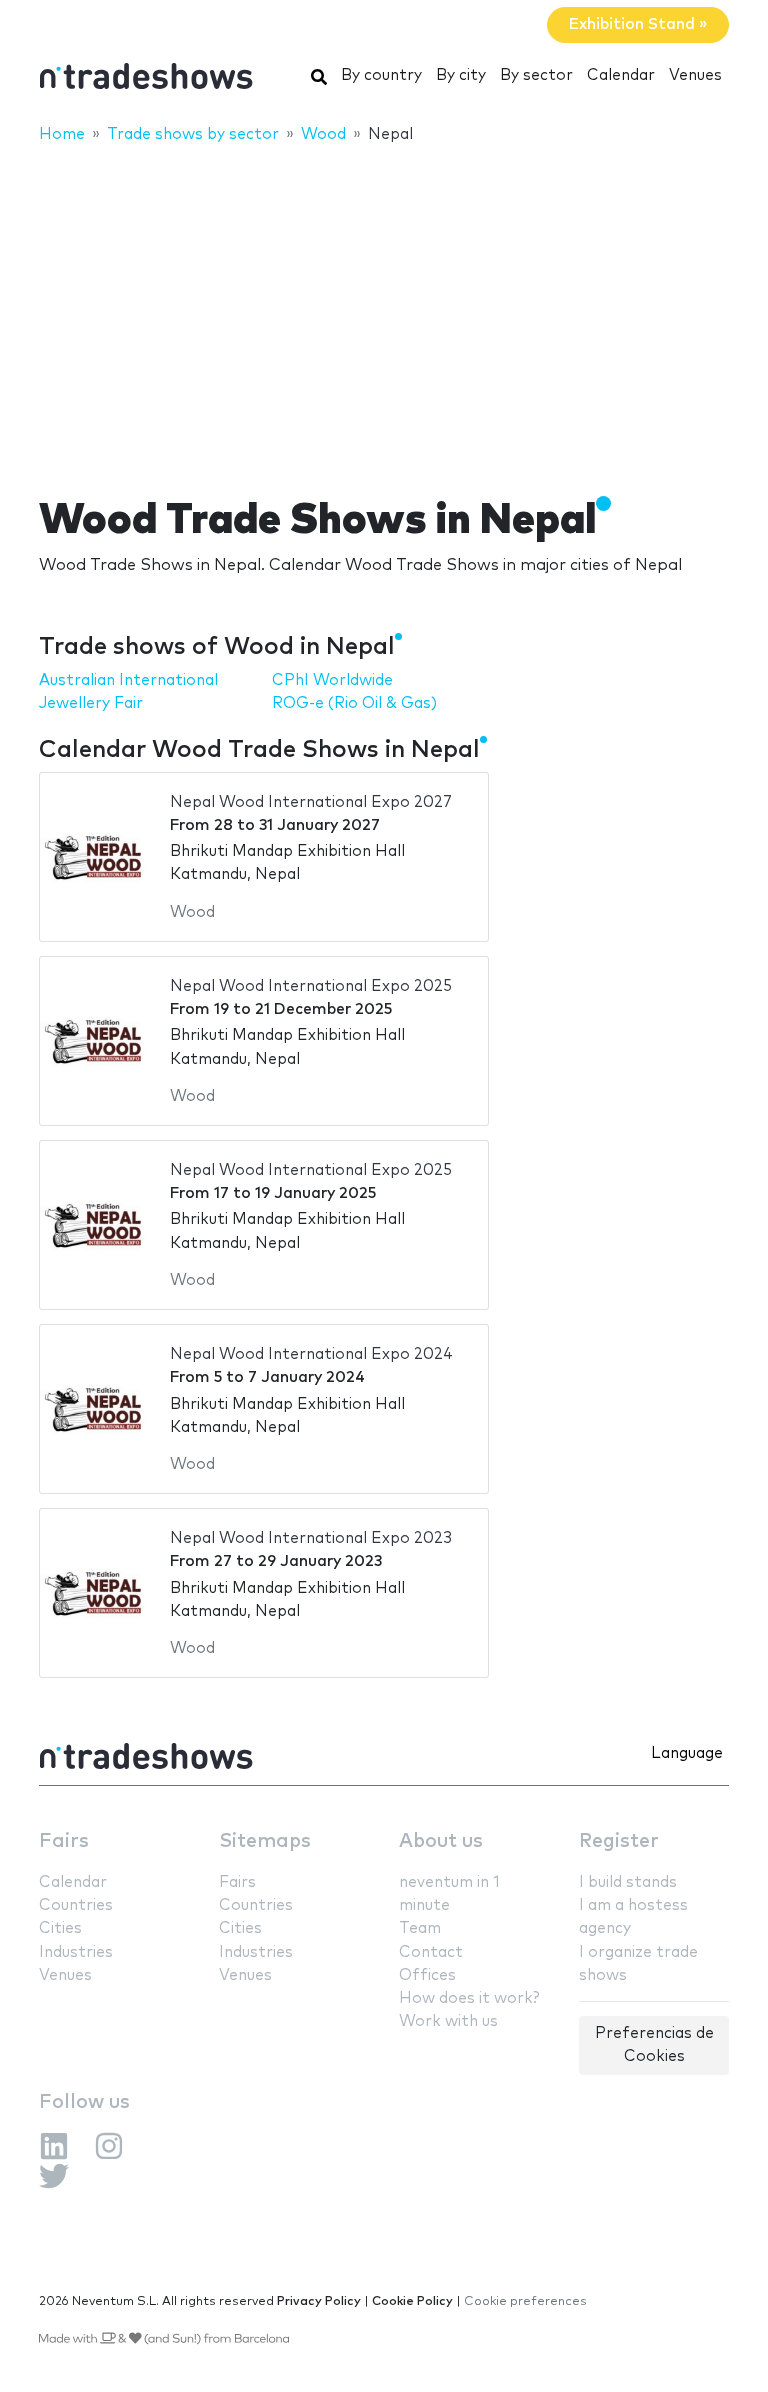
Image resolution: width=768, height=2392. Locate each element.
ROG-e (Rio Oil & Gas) (354, 703)
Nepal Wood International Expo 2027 (311, 802)
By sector (536, 75)
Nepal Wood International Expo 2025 (311, 986)
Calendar (621, 75)
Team (420, 1928)
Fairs (64, 1841)
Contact (431, 1952)
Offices (427, 1975)
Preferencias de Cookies (654, 2045)
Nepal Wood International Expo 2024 (311, 1354)
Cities (60, 1928)
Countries (76, 1905)
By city (461, 75)
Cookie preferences (525, 2301)
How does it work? (469, 1998)
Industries (76, 1952)
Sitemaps (265, 1841)
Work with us (448, 2021)
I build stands (628, 1882)
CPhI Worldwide (332, 680)
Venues (695, 75)
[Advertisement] (384, 307)
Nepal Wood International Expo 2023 (311, 1538)
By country (381, 75)
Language (687, 1753)
